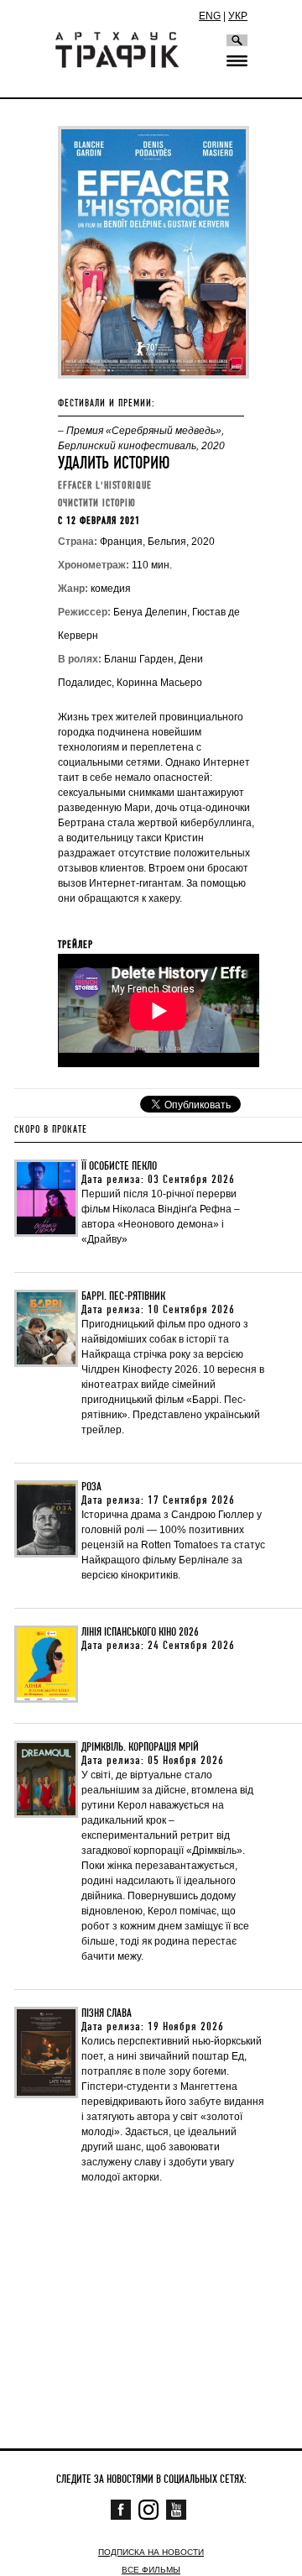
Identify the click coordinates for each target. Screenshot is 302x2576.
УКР (238, 16)
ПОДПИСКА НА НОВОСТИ (151, 2552)
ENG (210, 16)
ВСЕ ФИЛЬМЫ (151, 2570)
